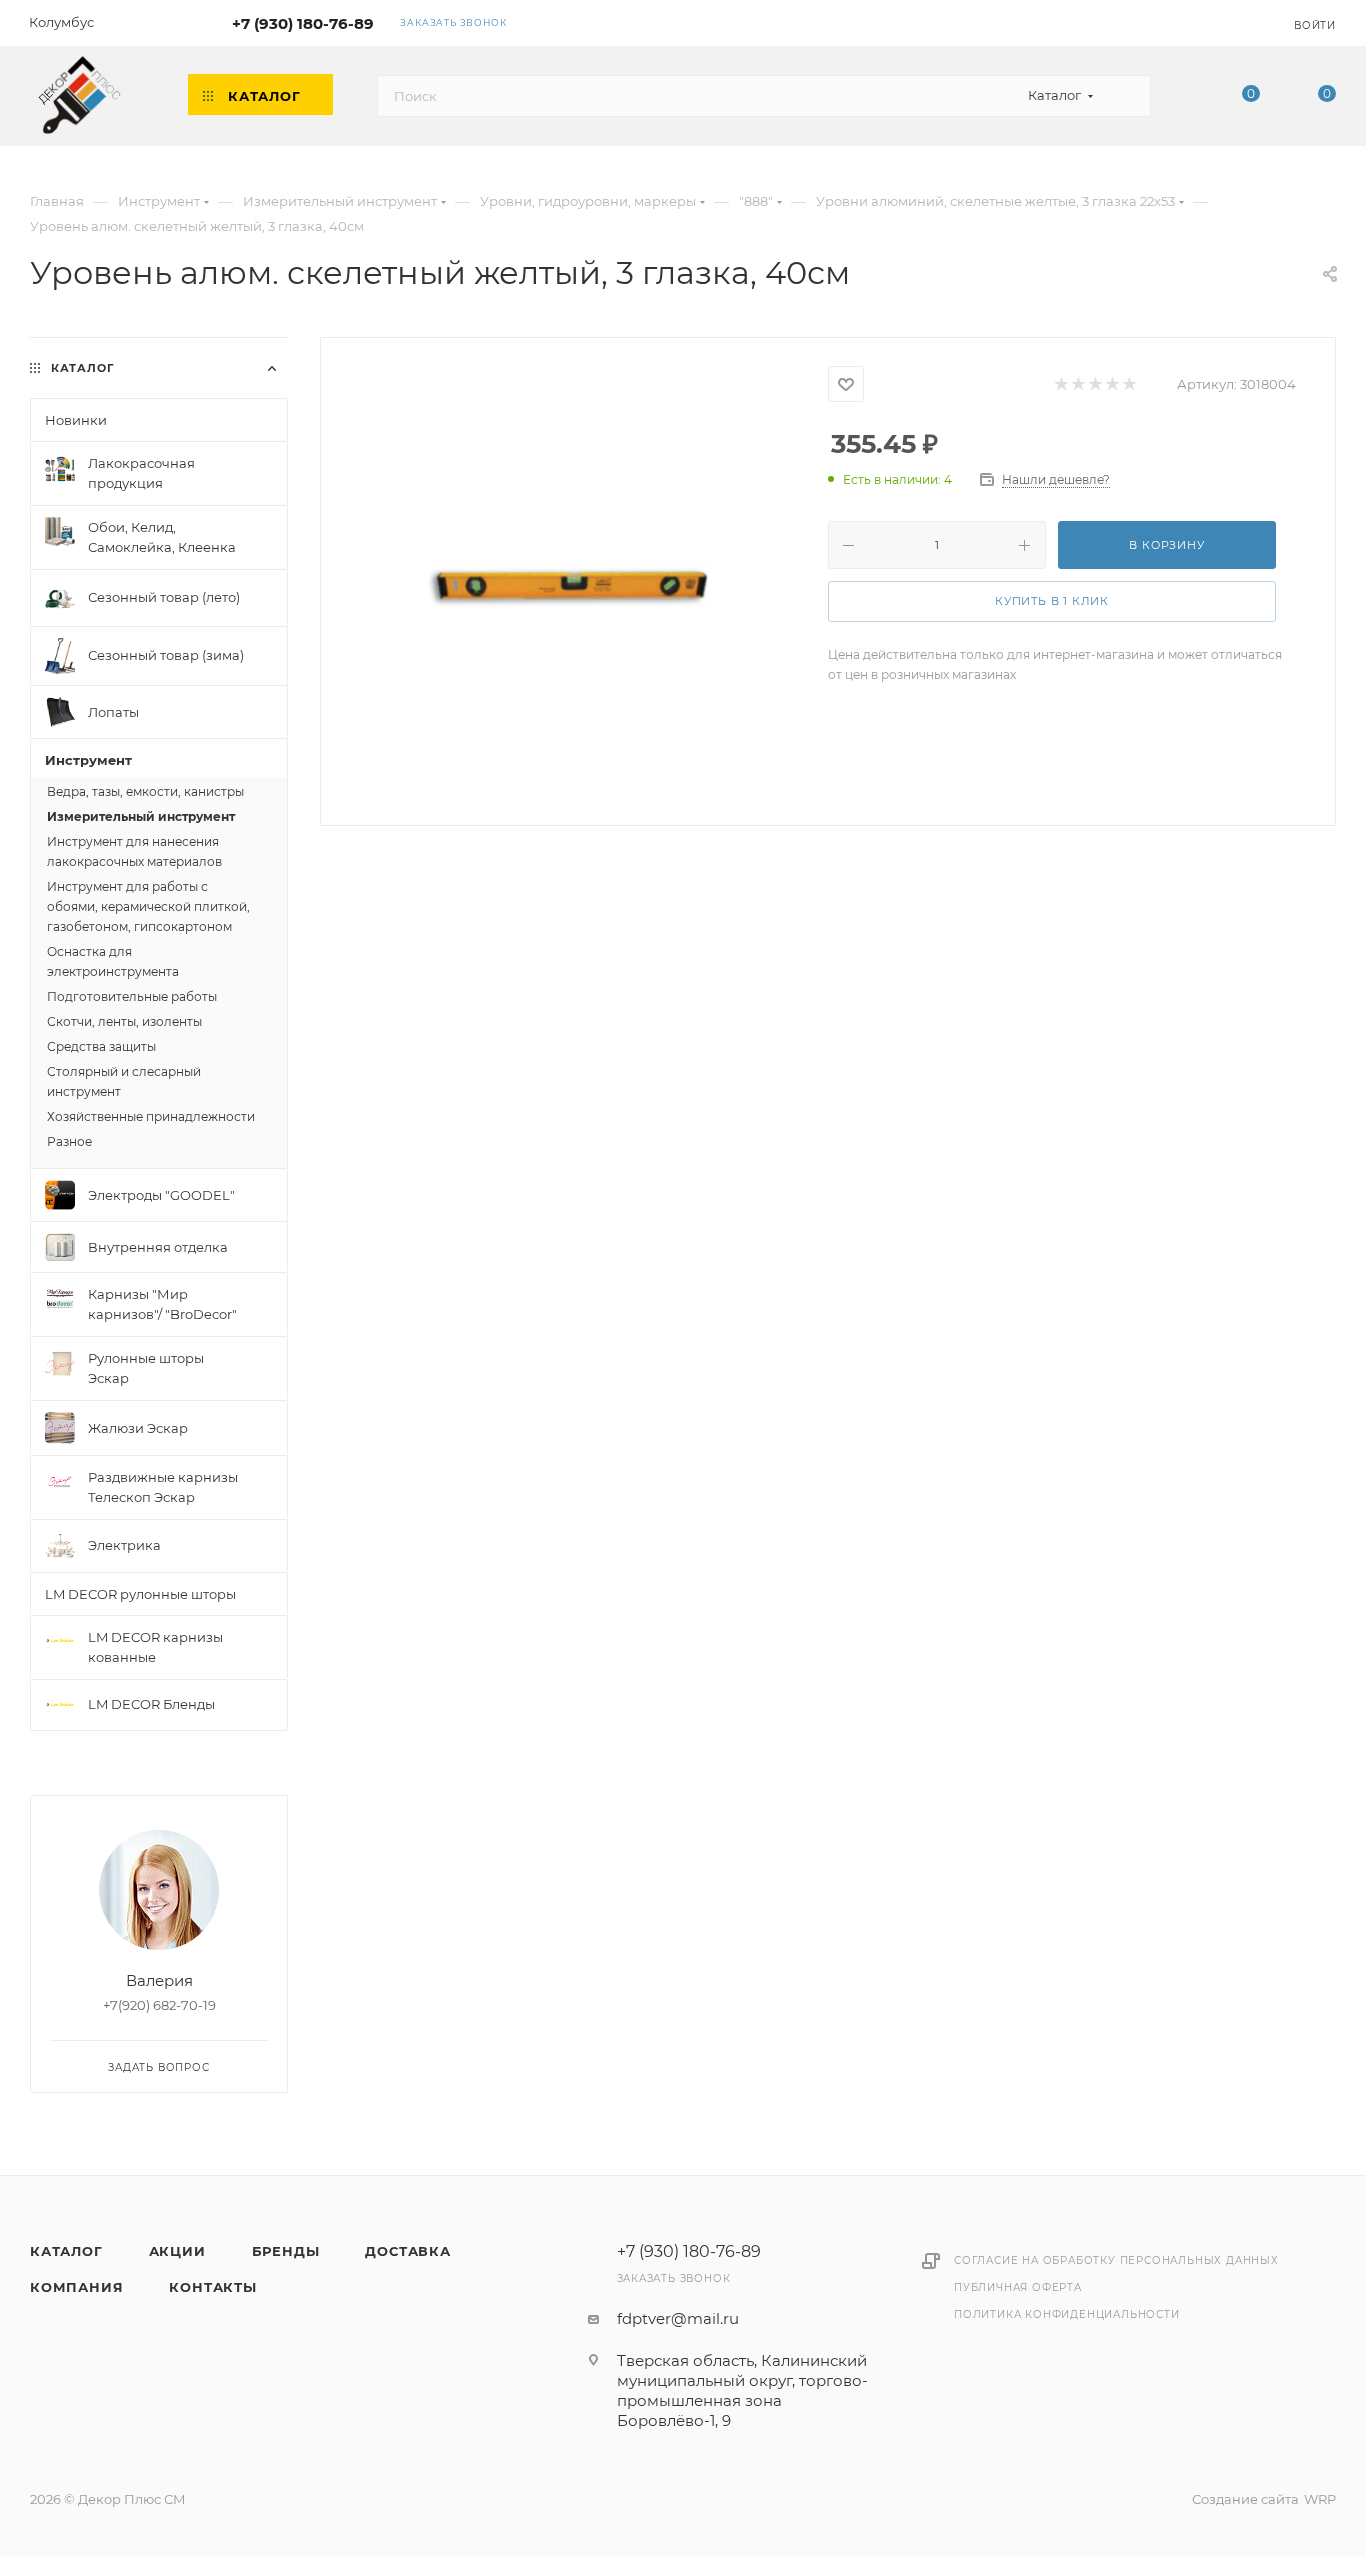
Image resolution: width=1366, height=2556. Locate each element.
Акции (177, 2251)
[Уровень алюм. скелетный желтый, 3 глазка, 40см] (574, 579)
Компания (76, 2287)
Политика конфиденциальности (1067, 2314)
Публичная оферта (1018, 2287)
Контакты (212, 2287)
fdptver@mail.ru (678, 2318)
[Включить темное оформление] (1218, 22)
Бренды (286, 2251)
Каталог (66, 2251)
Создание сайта (1245, 2499)
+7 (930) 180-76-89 (303, 23)
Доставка (407, 2251)
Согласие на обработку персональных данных (1116, 2260)
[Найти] (1126, 96)
